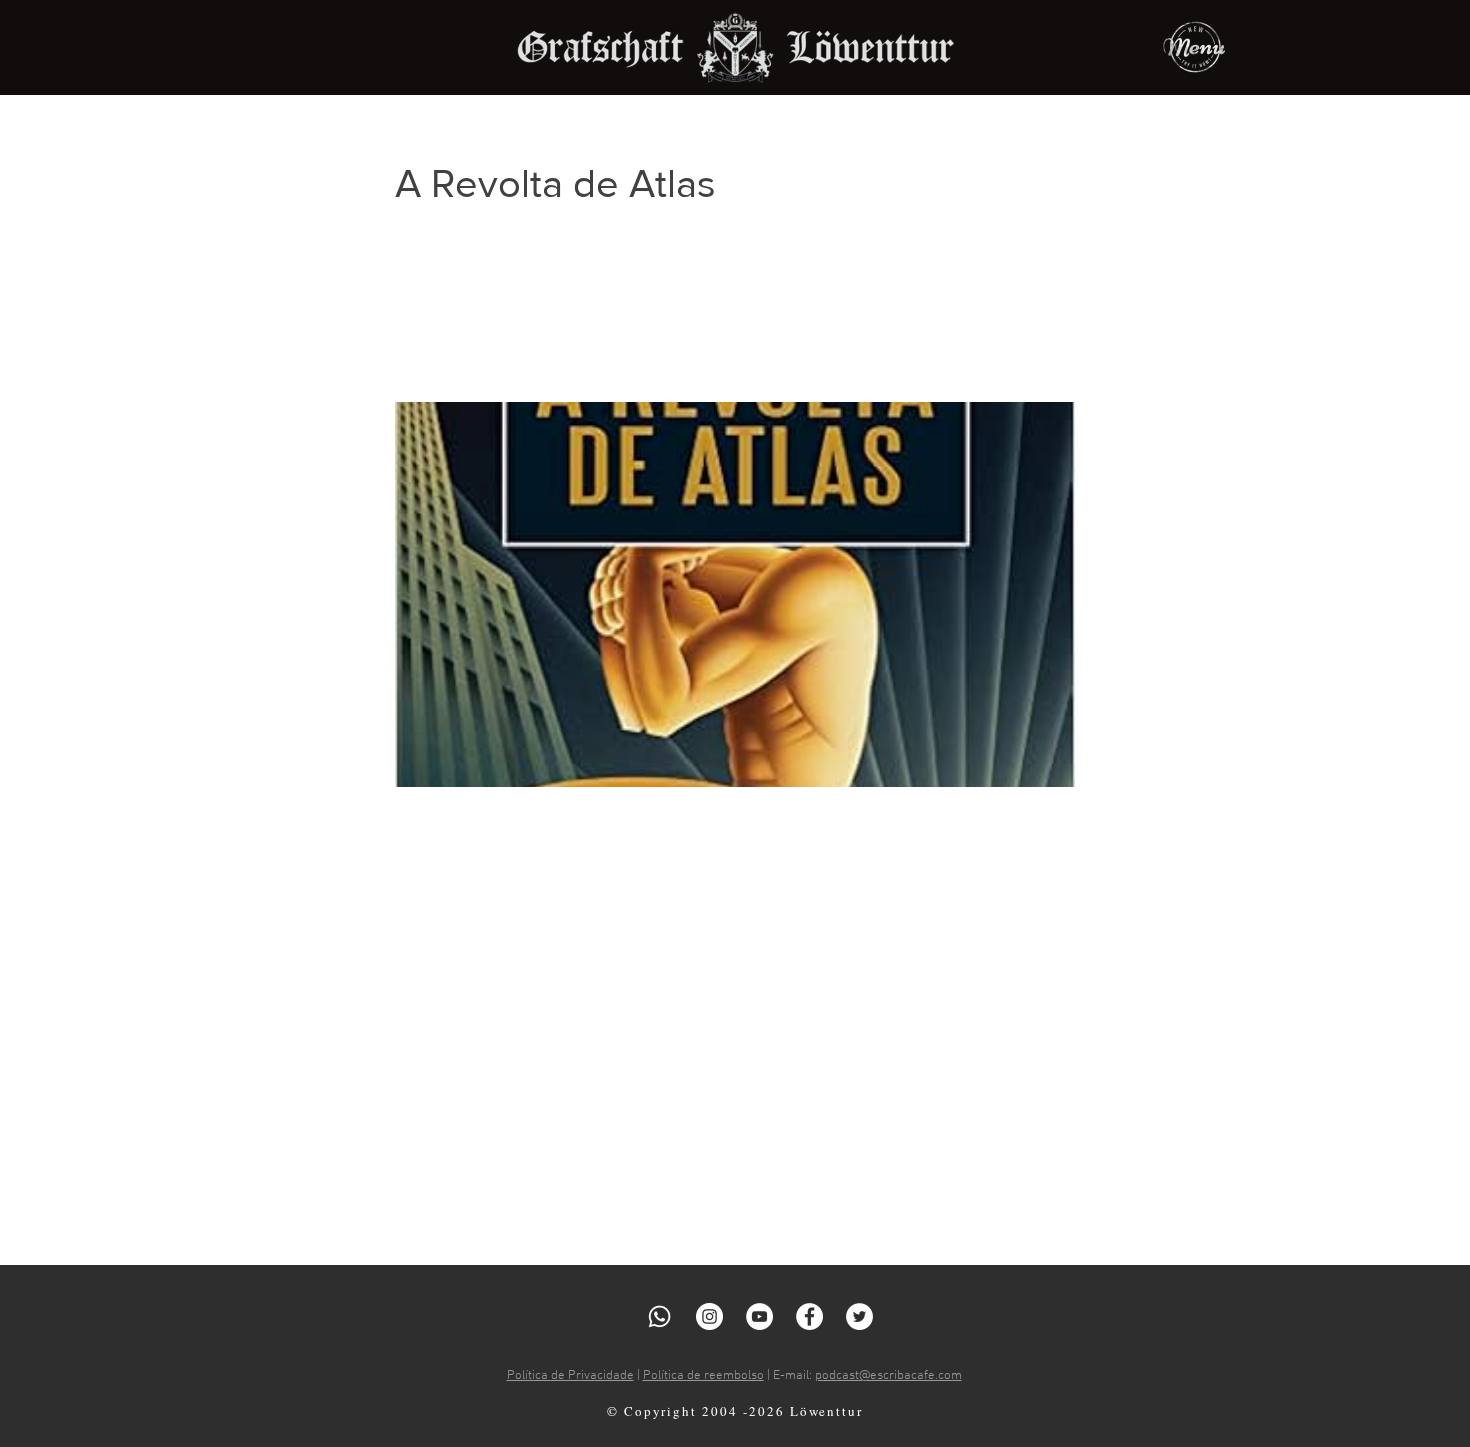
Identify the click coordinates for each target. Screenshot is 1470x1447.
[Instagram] (709, 1316)
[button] (1194, 47)
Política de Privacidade (570, 1376)
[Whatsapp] (659, 1316)
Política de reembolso (703, 1376)
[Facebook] (809, 1316)
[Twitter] (859, 1316)
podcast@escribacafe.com (888, 1376)
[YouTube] (759, 1316)
